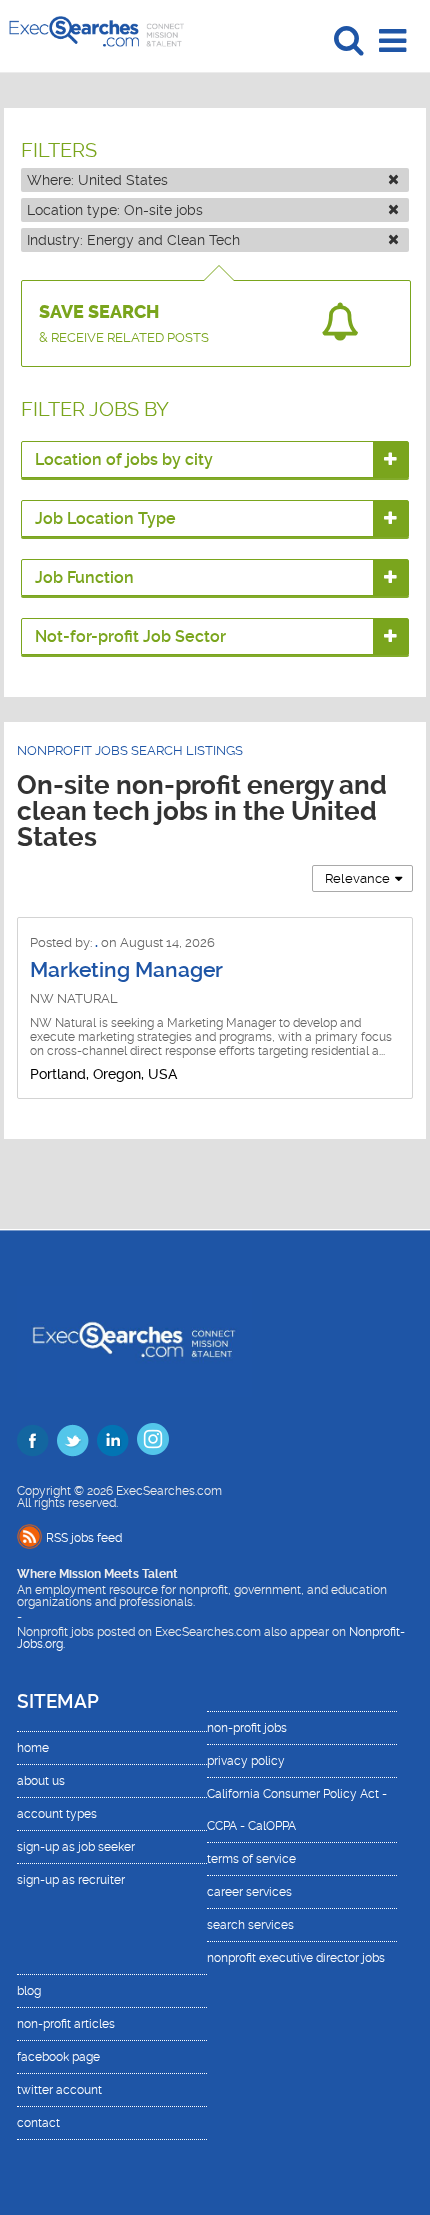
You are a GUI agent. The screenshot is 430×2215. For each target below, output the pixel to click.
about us (41, 1781)
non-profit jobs (247, 1728)
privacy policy (246, 1761)
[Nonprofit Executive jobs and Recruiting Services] (134, 1341)
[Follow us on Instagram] (153, 1439)
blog (29, 1991)
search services (250, 1925)
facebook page (58, 2057)
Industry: (133, 240)
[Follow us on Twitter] (73, 1440)
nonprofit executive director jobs (296, 1958)
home (33, 1748)
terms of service (251, 1859)
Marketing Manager (126, 970)
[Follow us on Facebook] (33, 1440)
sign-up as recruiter (71, 1880)
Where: (97, 180)
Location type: (115, 210)
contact (38, 2123)
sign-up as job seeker (76, 1847)
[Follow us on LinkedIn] (113, 1440)
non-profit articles (66, 2024)
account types (57, 1814)
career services (249, 1892)
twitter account (59, 2090)
